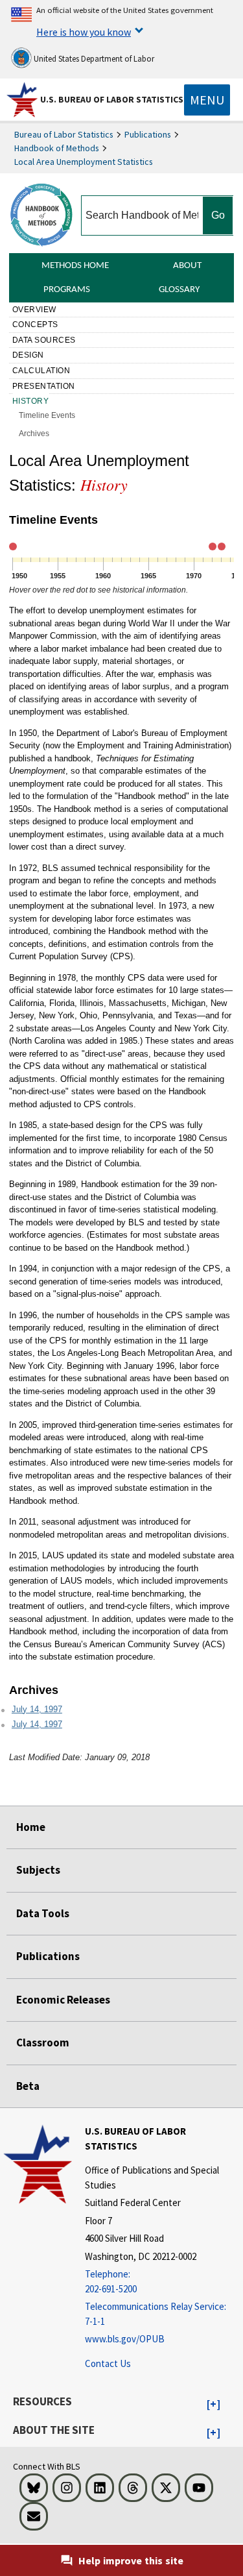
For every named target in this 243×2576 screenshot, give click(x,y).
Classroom (43, 2042)
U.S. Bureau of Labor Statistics (112, 99)
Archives (34, 434)
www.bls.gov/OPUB (125, 2339)
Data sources (44, 340)
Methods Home (75, 266)
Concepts (35, 325)
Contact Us (108, 2363)
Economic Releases (63, 2000)
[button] (214, 2405)
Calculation (41, 371)
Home (31, 1827)
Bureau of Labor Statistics (64, 134)
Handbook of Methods (57, 148)
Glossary (179, 290)
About (187, 266)
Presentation (44, 386)
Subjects (38, 1870)
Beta (28, 2086)
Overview (34, 310)
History (31, 401)
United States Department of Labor (93, 59)
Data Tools (43, 1913)
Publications (148, 134)
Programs (67, 290)
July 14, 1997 (37, 1709)
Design (28, 355)
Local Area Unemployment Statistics (84, 162)
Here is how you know (84, 32)
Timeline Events (47, 415)
